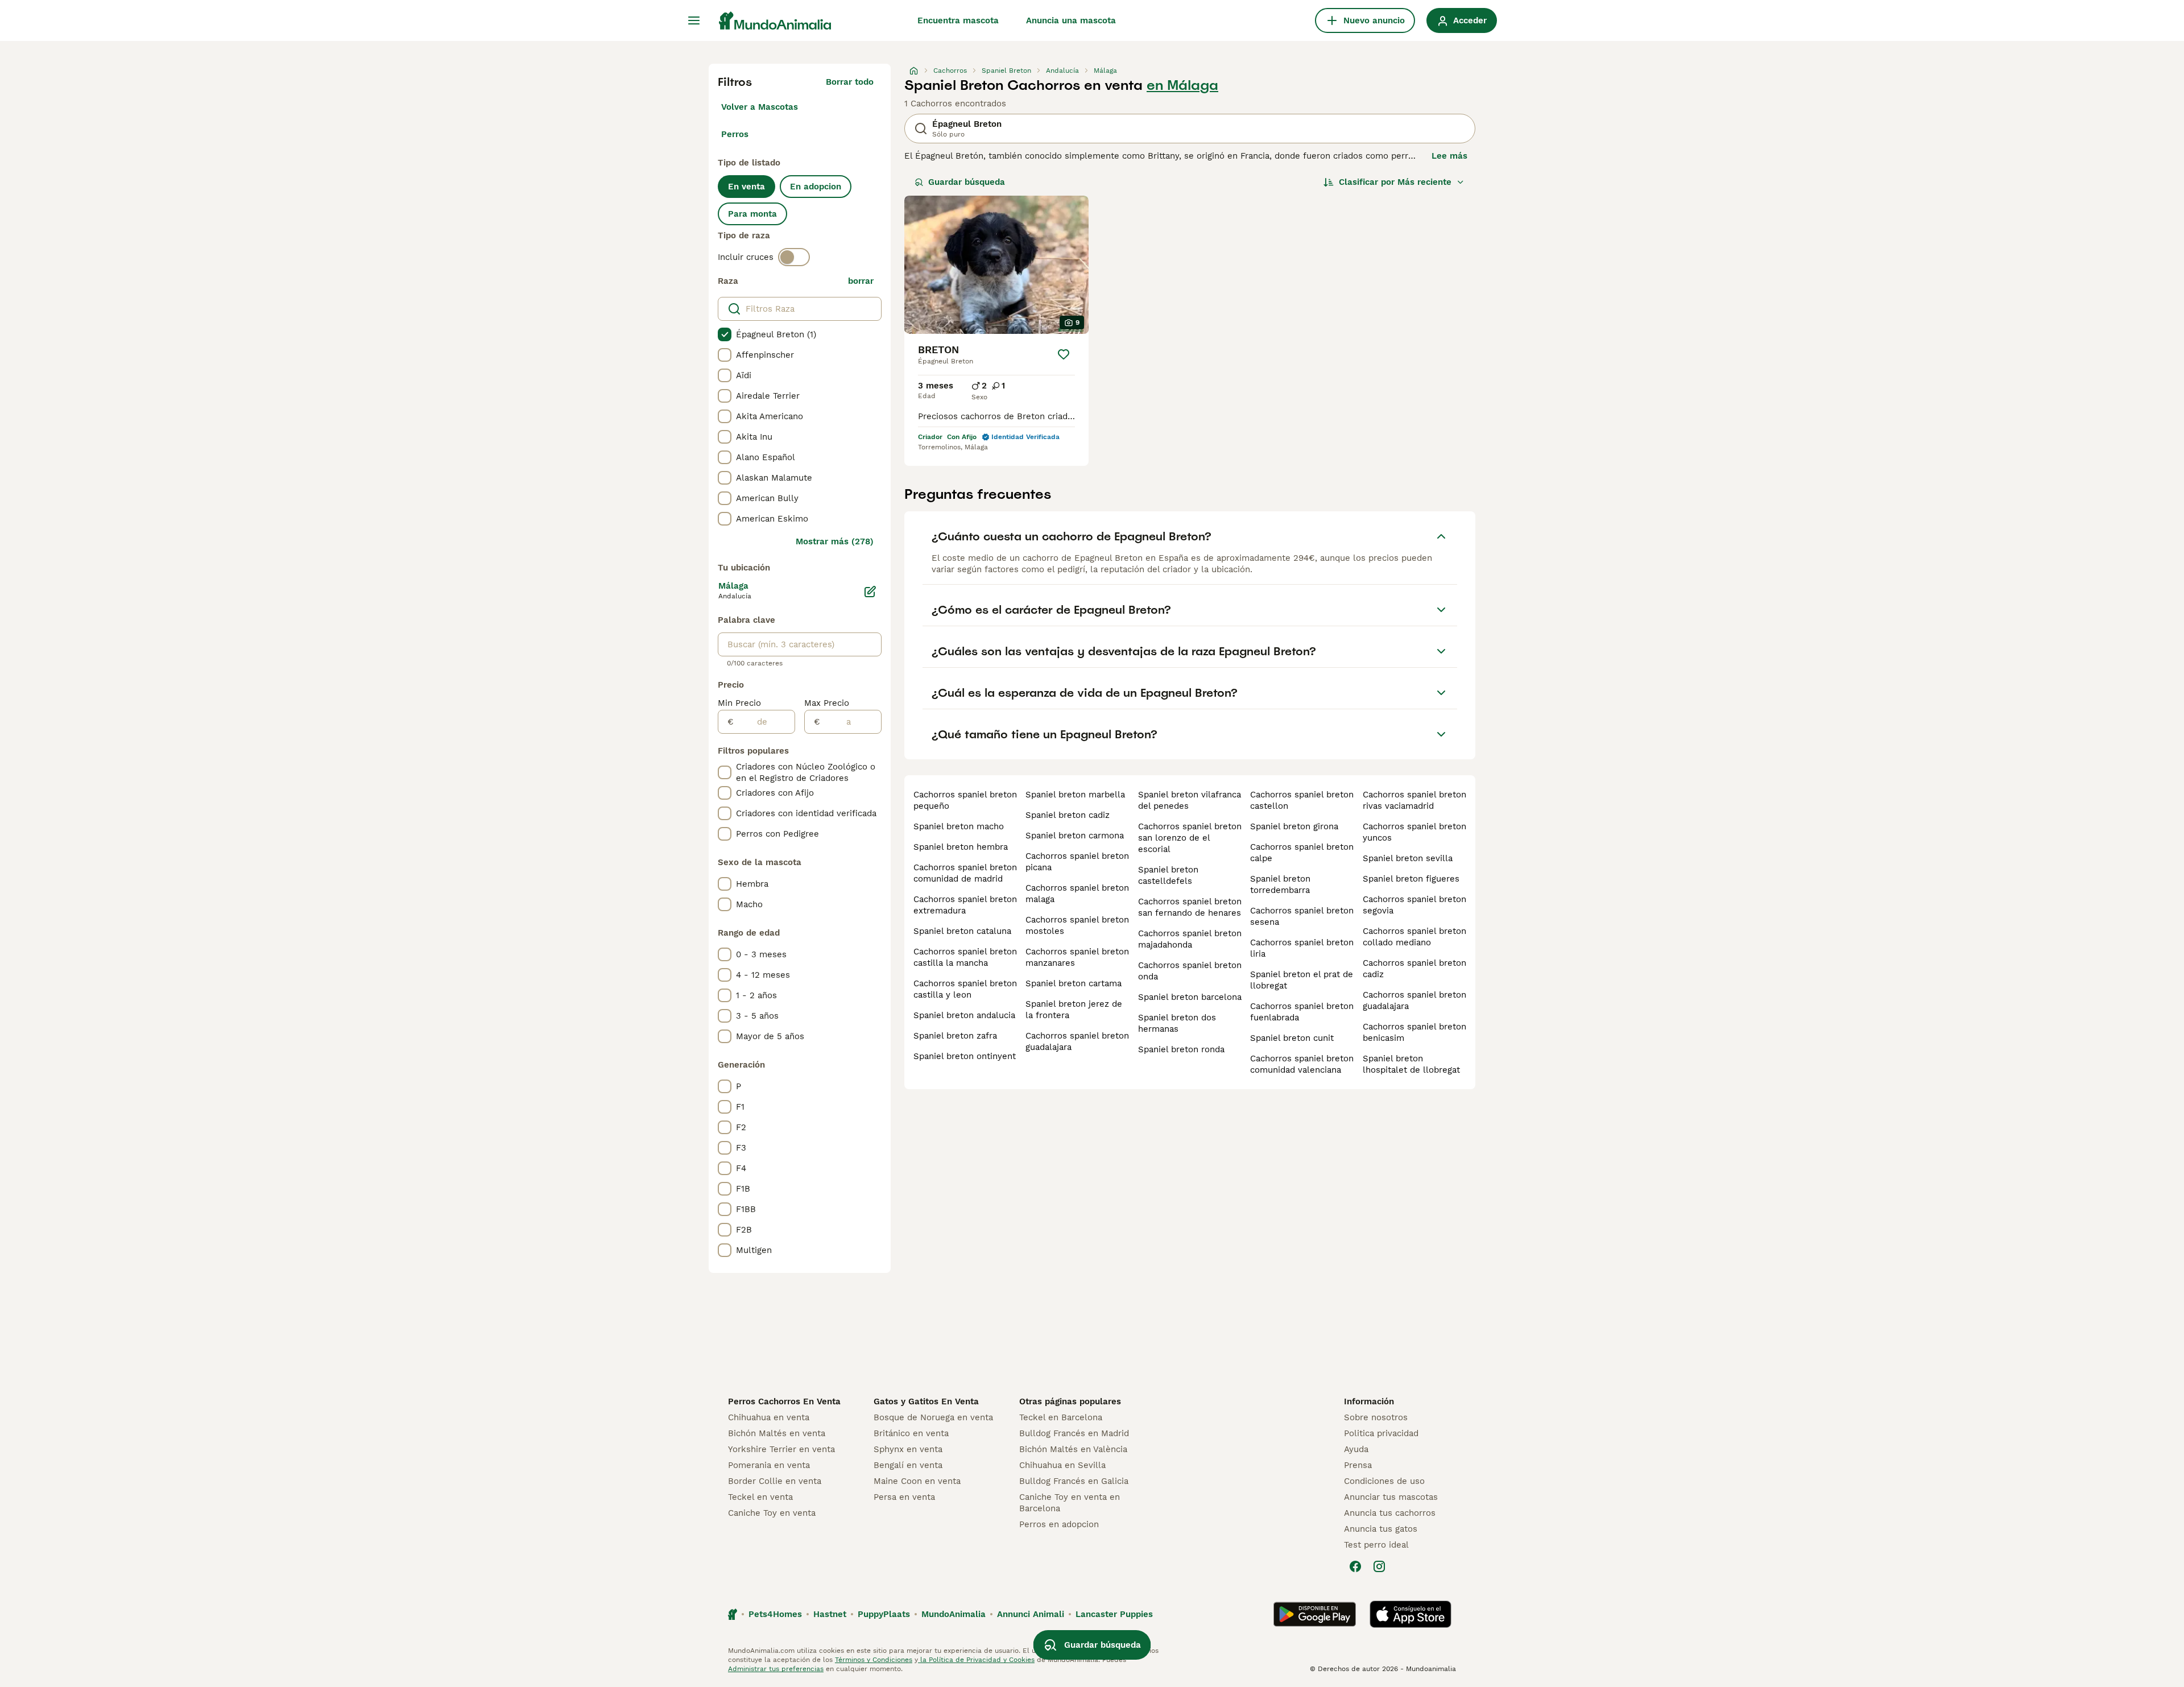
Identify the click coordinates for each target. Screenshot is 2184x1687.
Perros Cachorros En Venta (784, 1401)
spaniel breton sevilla (1408, 858)
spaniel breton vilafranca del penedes (1190, 800)
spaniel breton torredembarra (1280, 884)
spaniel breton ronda (1181, 1049)
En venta (746, 187)
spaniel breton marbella (1075, 795)
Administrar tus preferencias (776, 1669)
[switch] (794, 257)
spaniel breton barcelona (1190, 997)
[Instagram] (1379, 1566)
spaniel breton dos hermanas (1177, 1023)
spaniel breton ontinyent (965, 1056)
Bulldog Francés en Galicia (1074, 1481)
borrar (861, 281)
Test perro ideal (1376, 1545)
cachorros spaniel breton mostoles (1077, 925)
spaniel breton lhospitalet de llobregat (1411, 1064)
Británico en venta (911, 1433)
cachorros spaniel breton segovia (1414, 905)
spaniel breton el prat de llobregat (1302, 980)
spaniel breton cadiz (1068, 815)
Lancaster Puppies (1114, 1614)
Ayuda (1356, 1449)
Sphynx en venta (908, 1449)
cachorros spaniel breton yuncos (1414, 832)
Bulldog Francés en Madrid (1074, 1433)
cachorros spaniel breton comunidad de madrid (965, 873)
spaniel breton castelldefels (1168, 875)
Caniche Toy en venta (772, 1513)
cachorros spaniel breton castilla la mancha (965, 957)
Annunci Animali (1031, 1614)
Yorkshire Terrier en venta (781, 1449)
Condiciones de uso (1384, 1481)
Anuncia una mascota (1071, 20)
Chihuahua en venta (769, 1417)
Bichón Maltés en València (1073, 1449)
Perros (735, 134)
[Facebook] (1355, 1566)
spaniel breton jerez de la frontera (1074, 1010)
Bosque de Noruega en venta (933, 1417)
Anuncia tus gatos (1381, 1529)
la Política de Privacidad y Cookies (976, 1660)
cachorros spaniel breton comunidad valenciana (1302, 1064)
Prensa (1358, 1465)
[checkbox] (725, 334)
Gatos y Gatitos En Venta (926, 1401)
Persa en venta (904, 1497)
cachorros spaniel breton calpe (1302, 853)
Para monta (752, 214)
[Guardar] (1064, 354)
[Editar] (870, 592)
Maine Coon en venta (917, 1481)
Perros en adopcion (1059, 1524)
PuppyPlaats (884, 1614)
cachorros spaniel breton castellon (1302, 800)
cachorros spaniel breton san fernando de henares (1190, 907)
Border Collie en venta (775, 1481)
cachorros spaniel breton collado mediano (1414, 937)
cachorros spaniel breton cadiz (1414, 969)
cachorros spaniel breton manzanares (1077, 957)
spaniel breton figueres (1411, 879)
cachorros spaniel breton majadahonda (1190, 939)
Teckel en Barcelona (1061, 1417)
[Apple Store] (1410, 1614)
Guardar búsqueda (967, 182)
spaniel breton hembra (961, 847)
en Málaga (1182, 85)
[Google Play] (1315, 1614)
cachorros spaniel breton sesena (1302, 916)
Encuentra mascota (958, 20)
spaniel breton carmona (1075, 836)
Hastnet (830, 1614)
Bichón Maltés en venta (777, 1433)
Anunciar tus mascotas (1391, 1497)
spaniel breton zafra (955, 1036)
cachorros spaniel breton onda (1190, 971)
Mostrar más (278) (835, 541)
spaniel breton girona (1294, 826)
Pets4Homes (775, 1614)
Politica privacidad (1381, 1433)
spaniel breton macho (959, 826)
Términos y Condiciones (874, 1660)
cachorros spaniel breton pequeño (965, 800)
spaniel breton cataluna (962, 931)
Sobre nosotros (1376, 1417)
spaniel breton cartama (1074, 983)
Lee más (1449, 156)
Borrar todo (850, 82)
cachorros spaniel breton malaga (1077, 894)
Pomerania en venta (769, 1465)
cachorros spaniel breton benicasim (1414, 1032)
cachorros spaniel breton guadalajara (1077, 1041)
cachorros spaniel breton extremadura (965, 905)
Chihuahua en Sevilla (1062, 1465)
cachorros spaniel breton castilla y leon (965, 989)
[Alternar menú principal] (694, 20)
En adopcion (816, 187)
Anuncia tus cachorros (1390, 1513)
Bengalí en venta (908, 1465)
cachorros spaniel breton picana (1077, 862)
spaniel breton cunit (1292, 1038)
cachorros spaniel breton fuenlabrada (1302, 1012)
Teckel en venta (760, 1497)
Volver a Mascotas (760, 107)
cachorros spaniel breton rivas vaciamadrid (1414, 800)
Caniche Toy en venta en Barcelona (1070, 1503)
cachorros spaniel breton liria (1302, 948)
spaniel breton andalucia (964, 1015)
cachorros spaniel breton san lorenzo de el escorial (1190, 838)
